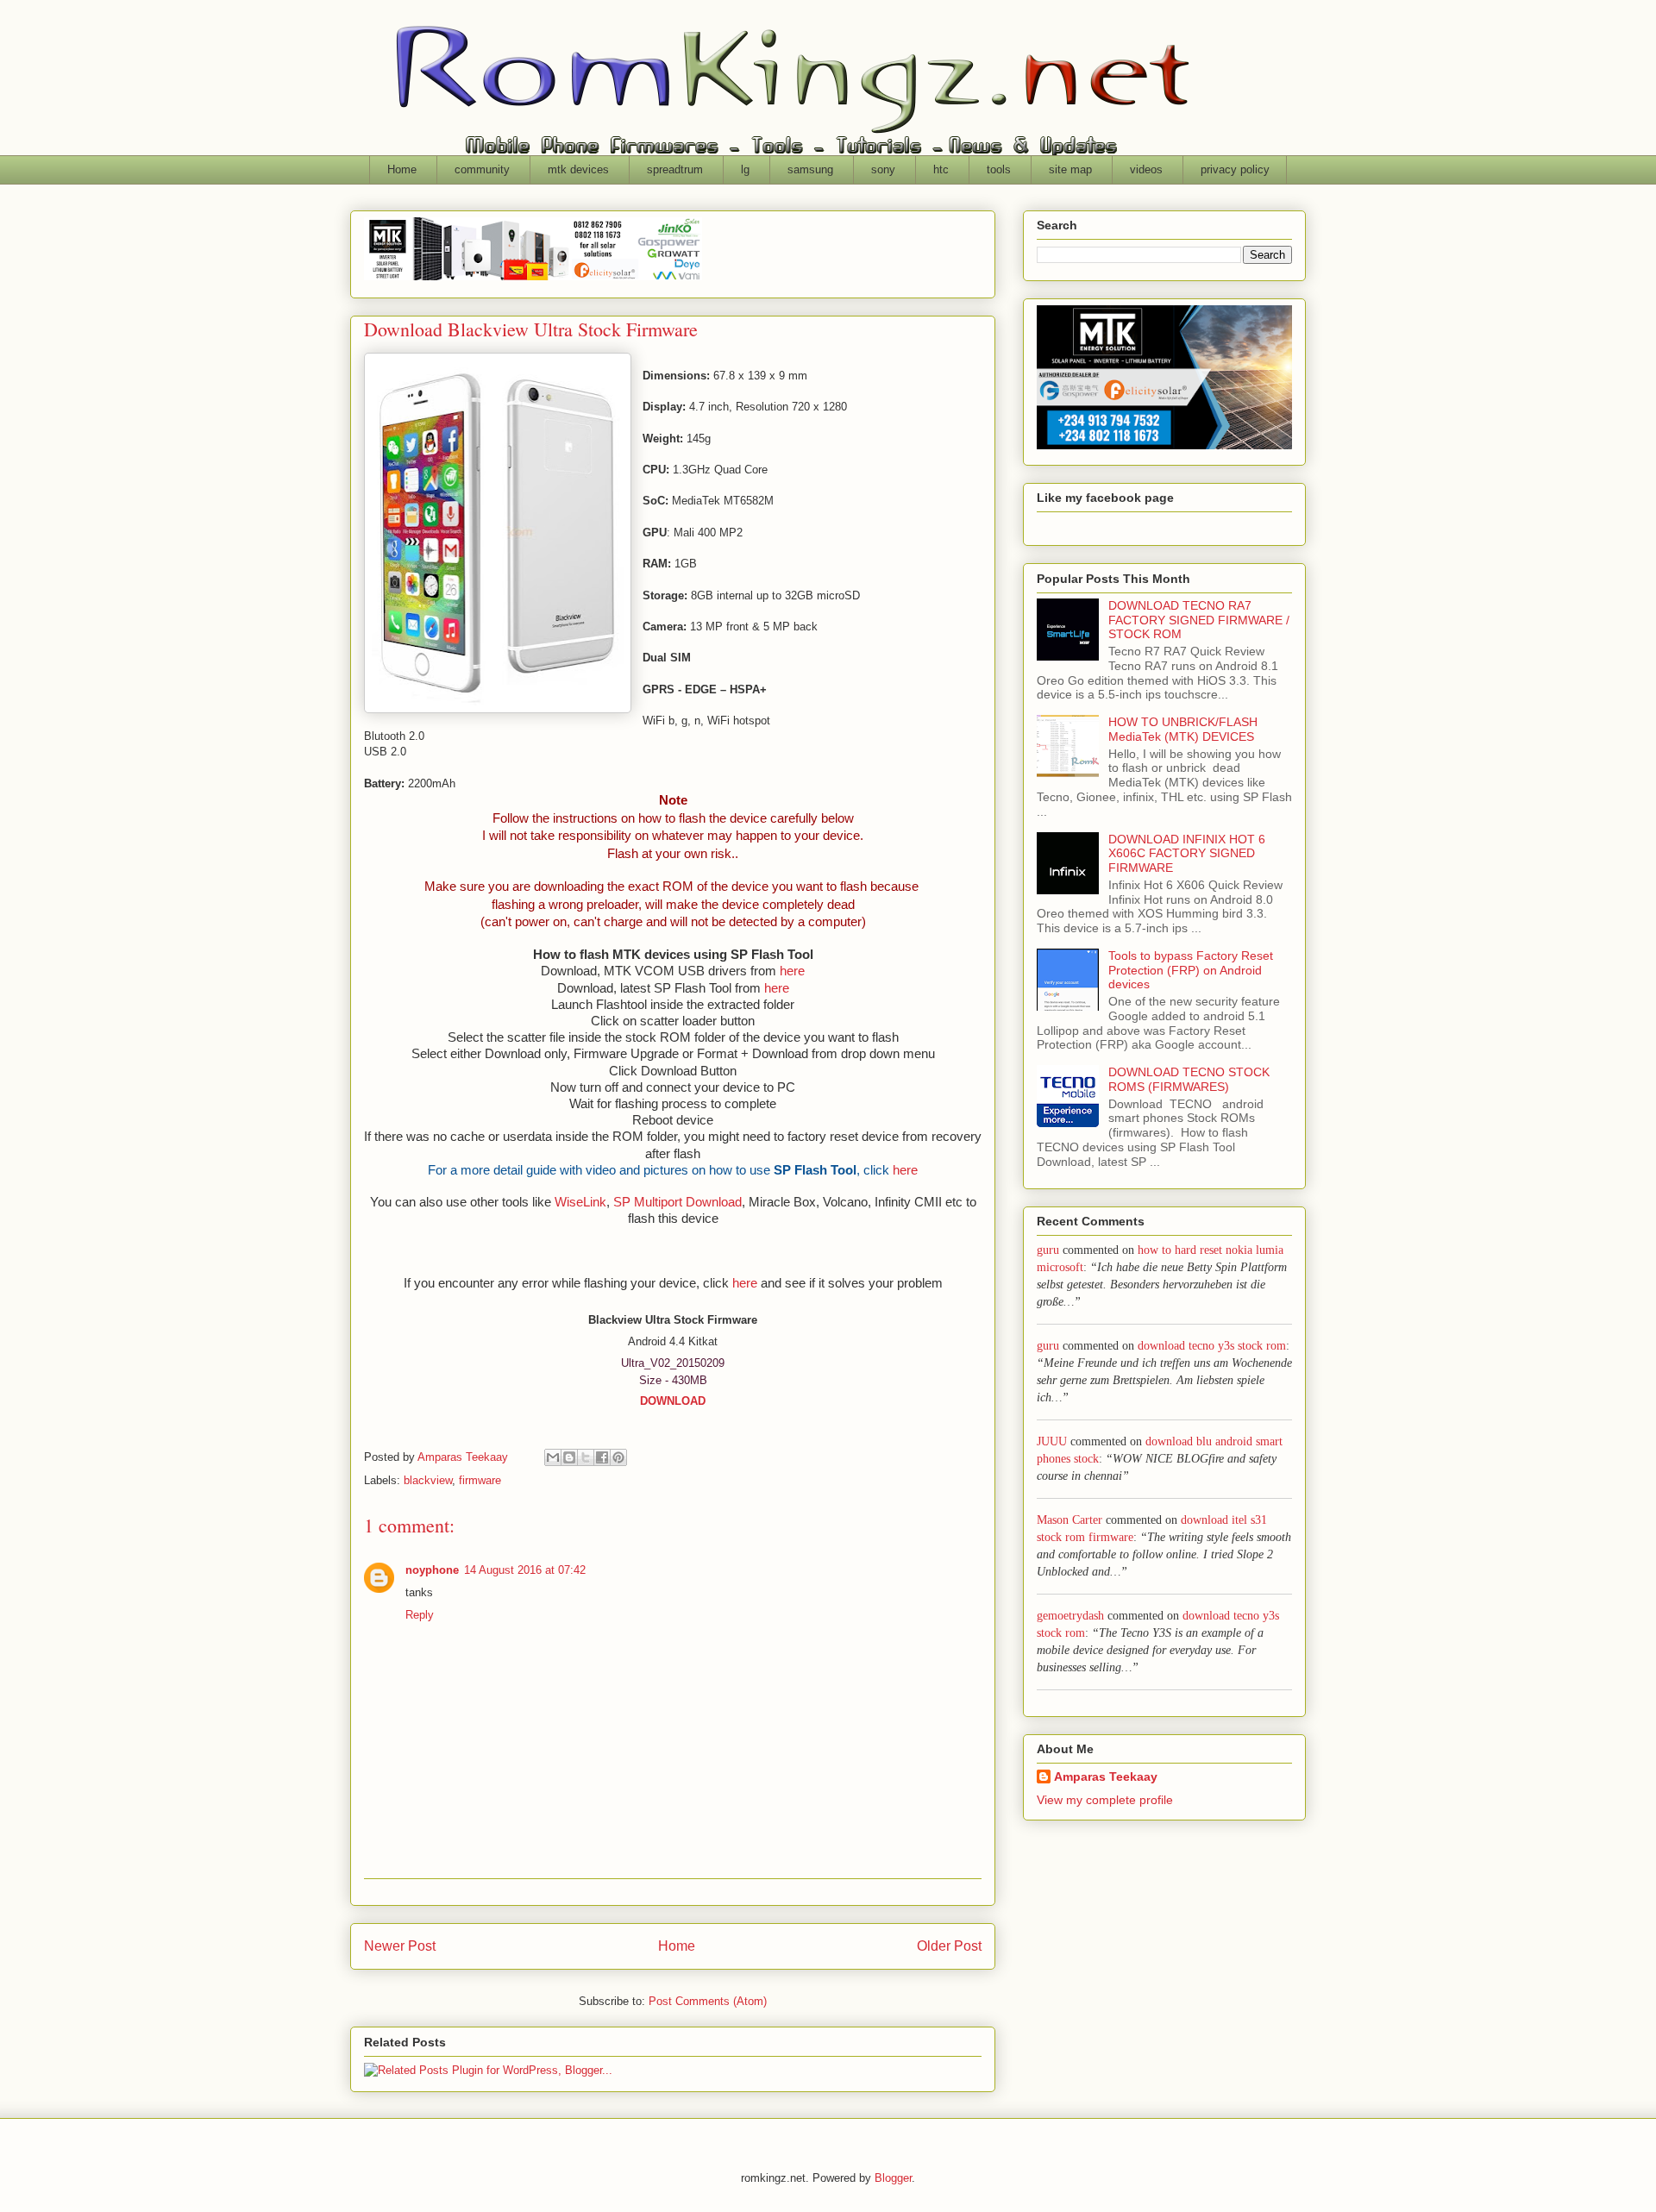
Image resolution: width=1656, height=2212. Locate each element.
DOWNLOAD (673, 1401)
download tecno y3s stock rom (1212, 1346)
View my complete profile (1105, 1800)
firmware (480, 1480)
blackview (428, 1480)
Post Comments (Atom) (708, 2001)
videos (1146, 169)
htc (941, 169)
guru (1048, 1250)
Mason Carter (1069, 1520)
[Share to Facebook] (602, 1457)
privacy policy (1235, 169)
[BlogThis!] (569, 1457)
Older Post (949, 1946)
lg (745, 169)
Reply (420, 1615)
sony (883, 169)
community (482, 169)
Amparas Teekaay (1106, 1776)
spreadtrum (675, 169)
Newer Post (400, 1946)
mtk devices (578, 169)
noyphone (432, 1570)
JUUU (1052, 1441)
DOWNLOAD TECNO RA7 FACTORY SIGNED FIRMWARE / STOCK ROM (1199, 620)
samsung (810, 169)
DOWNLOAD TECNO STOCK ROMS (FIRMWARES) (1189, 1079)
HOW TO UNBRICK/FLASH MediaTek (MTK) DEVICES (1183, 729)
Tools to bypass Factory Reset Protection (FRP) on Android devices (1191, 970)
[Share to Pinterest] (618, 1457)
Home (402, 169)
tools (999, 169)
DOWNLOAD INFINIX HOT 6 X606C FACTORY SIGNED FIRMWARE (1187, 854)
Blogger (893, 2178)
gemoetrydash (1070, 1616)
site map (1070, 169)
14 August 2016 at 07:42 (525, 1570)
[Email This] (553, 1457)
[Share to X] (586, 1457)
